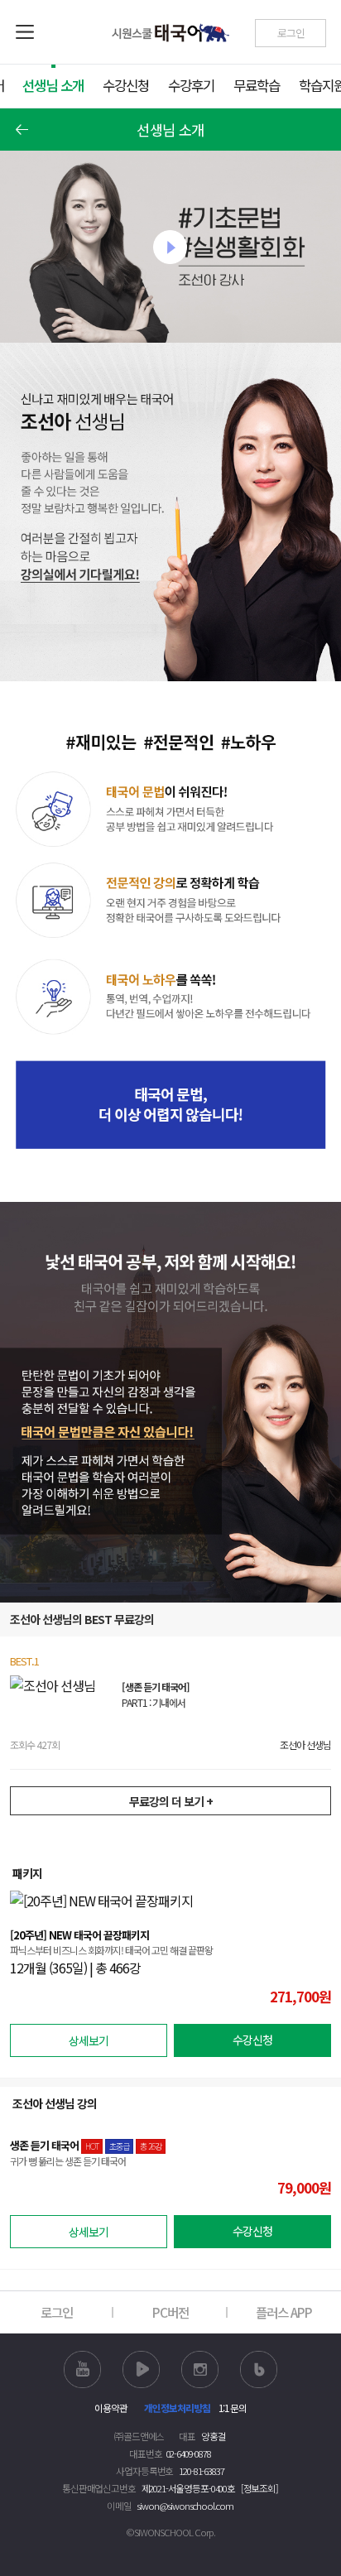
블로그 (259, 2369)
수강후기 (191, 85)
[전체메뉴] (26, 32)
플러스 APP (284, 2312)
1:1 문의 (233, 2408)
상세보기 (89, 2040)
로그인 (57, 2312)
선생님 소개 (53, 85)
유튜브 (82, 2369)
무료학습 (257, 85)
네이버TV (141, 2369)
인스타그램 (200, 2369)
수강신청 (126, 85)
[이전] (22, 130)
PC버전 (170, 2312)
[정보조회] (259, 2488)
